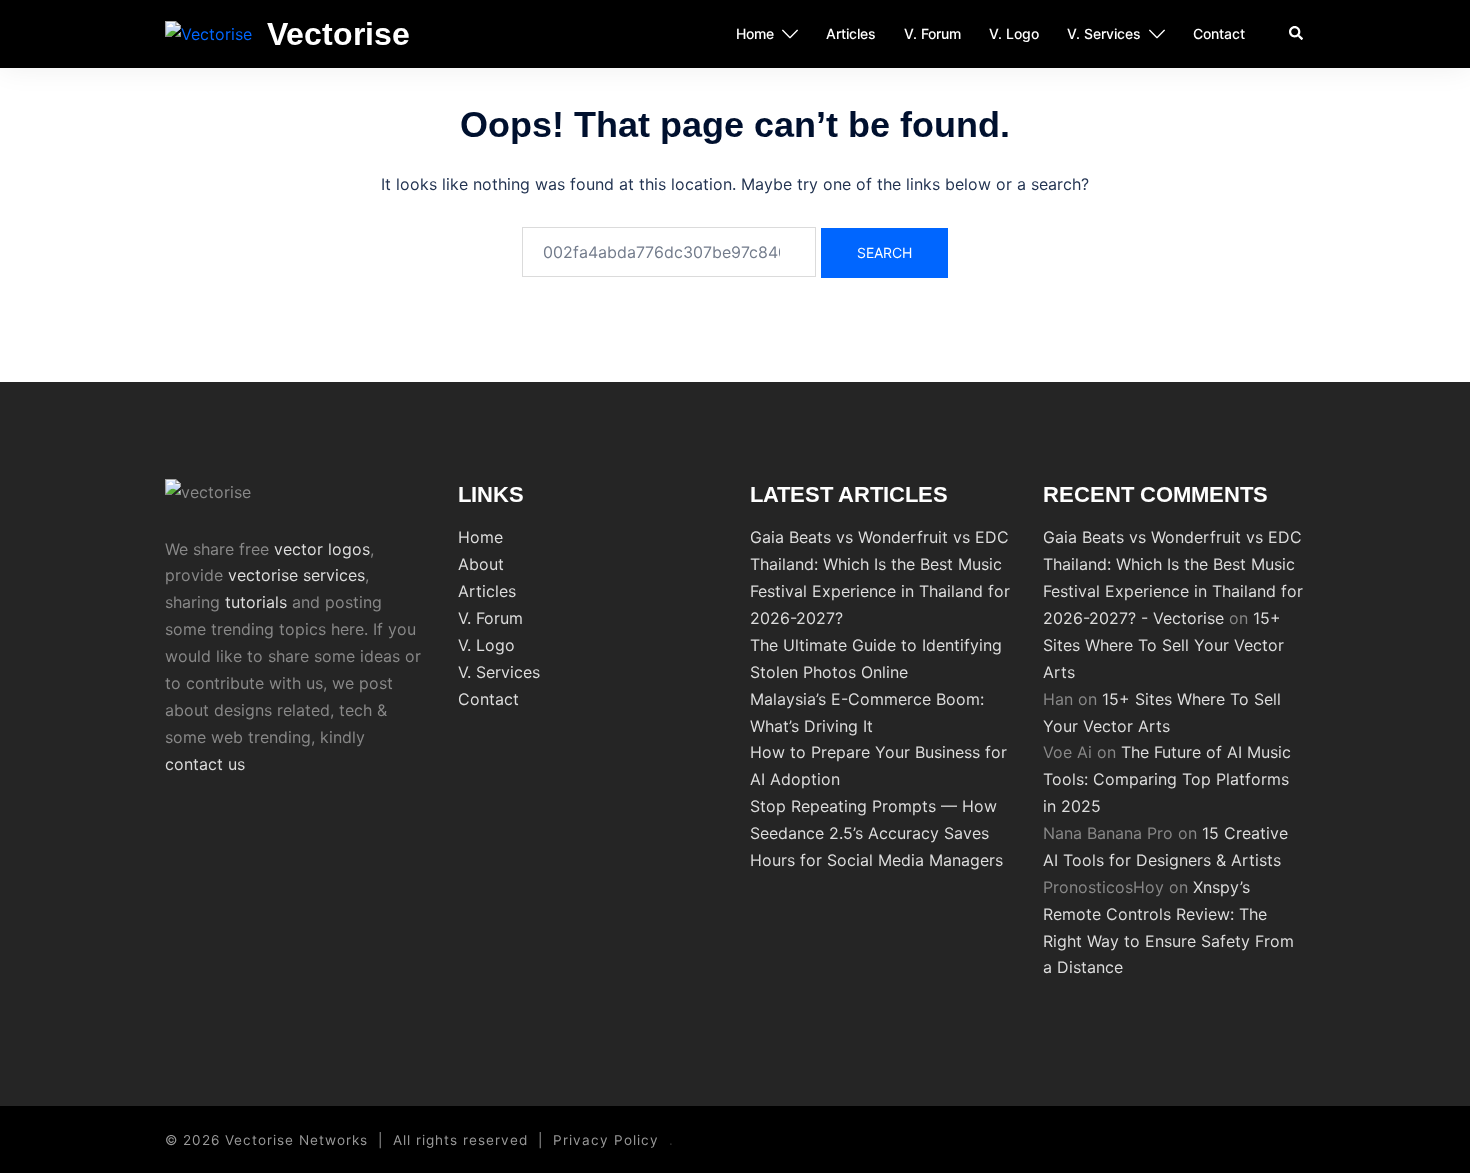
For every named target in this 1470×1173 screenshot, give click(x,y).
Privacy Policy (606, 1140)
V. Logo (1014, 33)
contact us (205, 764)
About (481, 564)
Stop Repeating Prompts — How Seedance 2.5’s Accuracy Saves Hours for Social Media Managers (876, 833)
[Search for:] (669, 252)
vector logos (322, 549)
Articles (851, 33)
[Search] (1297, 34)
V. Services (1104, 33)
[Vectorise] (208, 34)
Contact (1219, 33)
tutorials (256, 602)
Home (755, 33)
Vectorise (338, 34)
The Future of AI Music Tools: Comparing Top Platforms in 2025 (1167, 779)
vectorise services (296, 575)
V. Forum (932, 33)
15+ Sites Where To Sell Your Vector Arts (1163, 645)
